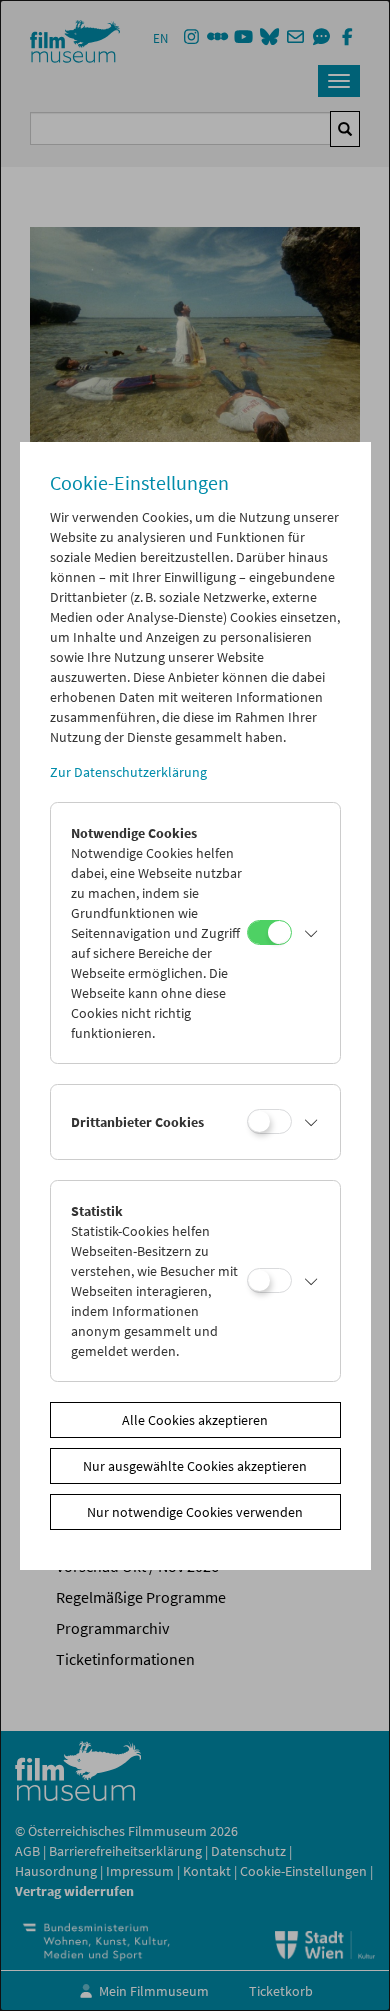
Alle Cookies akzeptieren (195, 1420)
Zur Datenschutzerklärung (128, 772)
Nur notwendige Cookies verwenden (195, 1512)
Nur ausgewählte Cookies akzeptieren (195, 1466)
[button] (311, 933)
